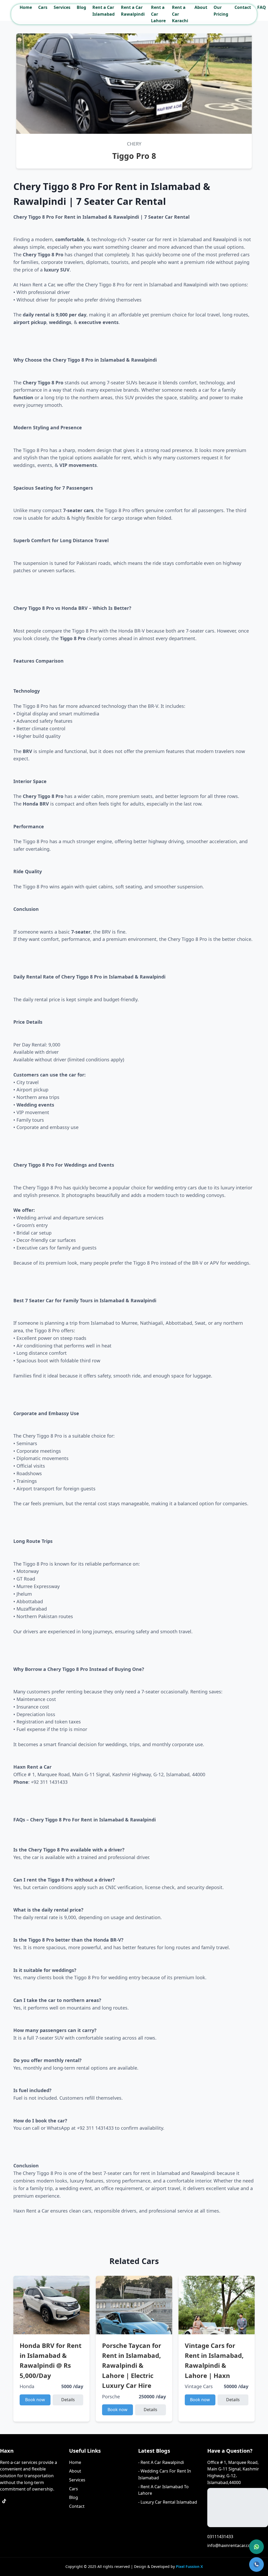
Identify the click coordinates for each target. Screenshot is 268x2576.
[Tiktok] (4, 2501)
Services (62, 7)
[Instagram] (29, 2501)
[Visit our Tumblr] (42, 2501)
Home (26, 7)
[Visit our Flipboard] (4, 2514)
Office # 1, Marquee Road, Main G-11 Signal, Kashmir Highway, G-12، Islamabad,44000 (233, 2472)
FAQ (262, 7)
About (201, 7)
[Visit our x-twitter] (54, 2514)
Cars (43, 7)
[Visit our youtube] (4, 2526)
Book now (35, 2400)
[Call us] (256, 2565)
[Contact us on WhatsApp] (256, 2547)
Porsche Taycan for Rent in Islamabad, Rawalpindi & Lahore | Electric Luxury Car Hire (132, 2366)
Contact (243, 7)
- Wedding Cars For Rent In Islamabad (165, 2474)
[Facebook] (17, 2501)
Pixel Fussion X (189, 2566)
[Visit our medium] (42, 2514)
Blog (81, 7)
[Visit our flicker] (29, 2514)
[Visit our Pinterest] (54, 2501)
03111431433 (220, 2537)
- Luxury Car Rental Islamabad (168, 2502)
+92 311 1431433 (49, 1782)
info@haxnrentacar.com (231, 2545)
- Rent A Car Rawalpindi (161, 2462)
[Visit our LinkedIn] (17, 2514)
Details (68, 2400)
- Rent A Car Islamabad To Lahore (163, 2490)
